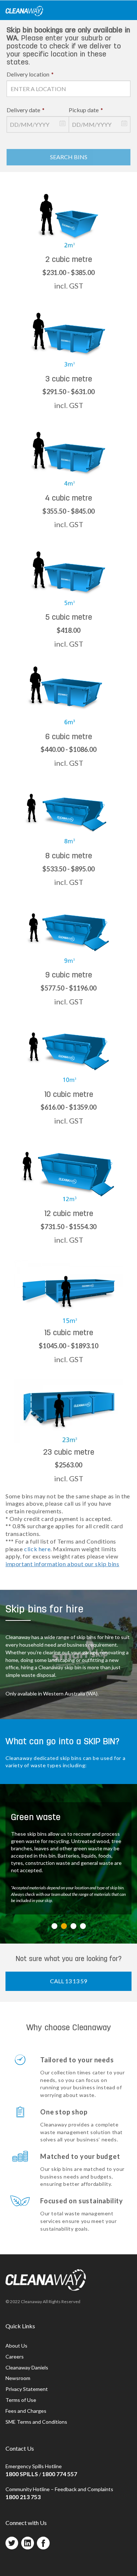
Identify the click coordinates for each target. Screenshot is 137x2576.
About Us (16, 2346)
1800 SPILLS (22, 2474)
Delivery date (26, 110)
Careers (15, 2357)
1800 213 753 (23, 2497)
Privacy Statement (27, 2389)
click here (37, 1549)
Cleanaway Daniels (27, 2367)
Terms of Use (21, 2400)
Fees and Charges (26, 2411)
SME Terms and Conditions (36, 2422)
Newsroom (18, 2378)
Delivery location (30, 74)
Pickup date (86, 110)
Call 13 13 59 (68, 1981)
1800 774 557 (60, 2474)
